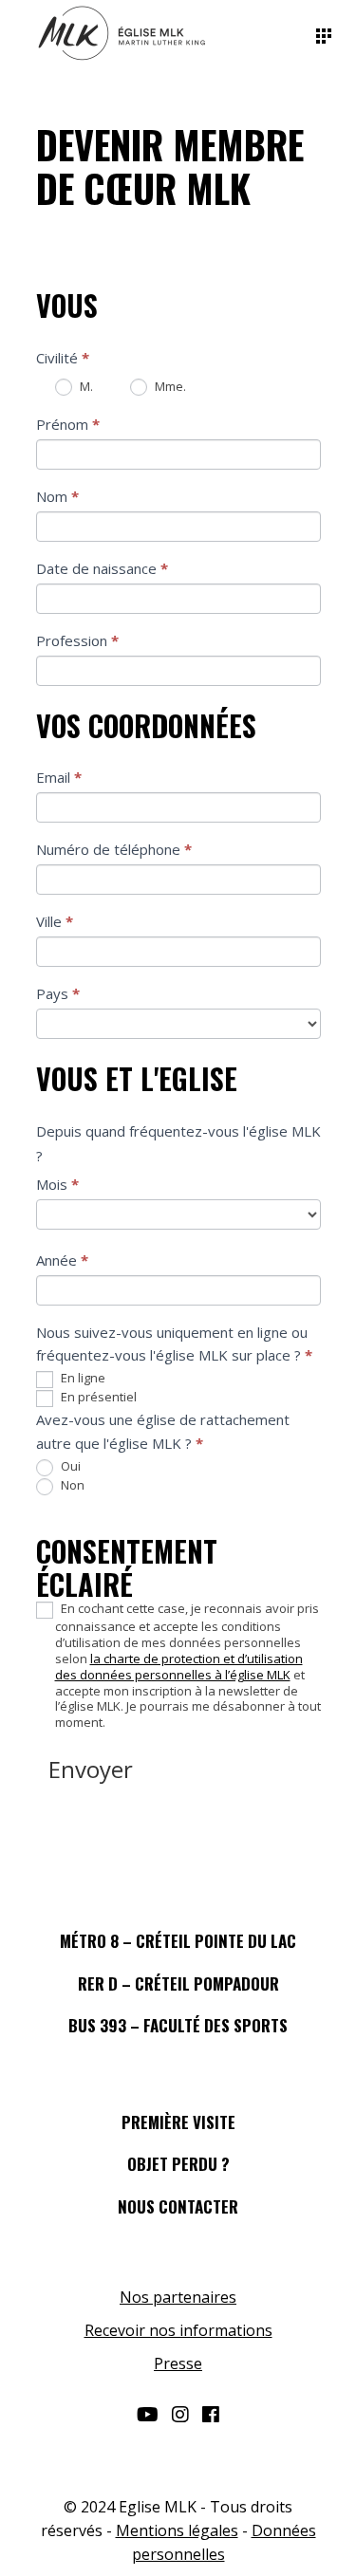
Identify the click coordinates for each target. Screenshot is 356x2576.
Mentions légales (177, 2530)
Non (71, 1485)
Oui (69, 1466)
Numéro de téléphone (114, 849)
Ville (55, 921)
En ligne (82, 1378)
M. (85, 386)
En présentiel (97, 1397)
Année (62, 1260)
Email (59, 777)
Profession (77, 640)
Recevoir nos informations (178, 2330)
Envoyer (91, 1769)
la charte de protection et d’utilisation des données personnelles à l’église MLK (179, 1667)
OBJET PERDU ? (178, 2164)
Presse (178, 2363)
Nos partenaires (178, 2297)
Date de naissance (102, 568)
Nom (57, 496)
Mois (57, 1184)
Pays (58, 993)
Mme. (169, 386)
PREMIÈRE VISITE (178, 2122)
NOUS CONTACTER (178, 2206)
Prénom (68, 424)
